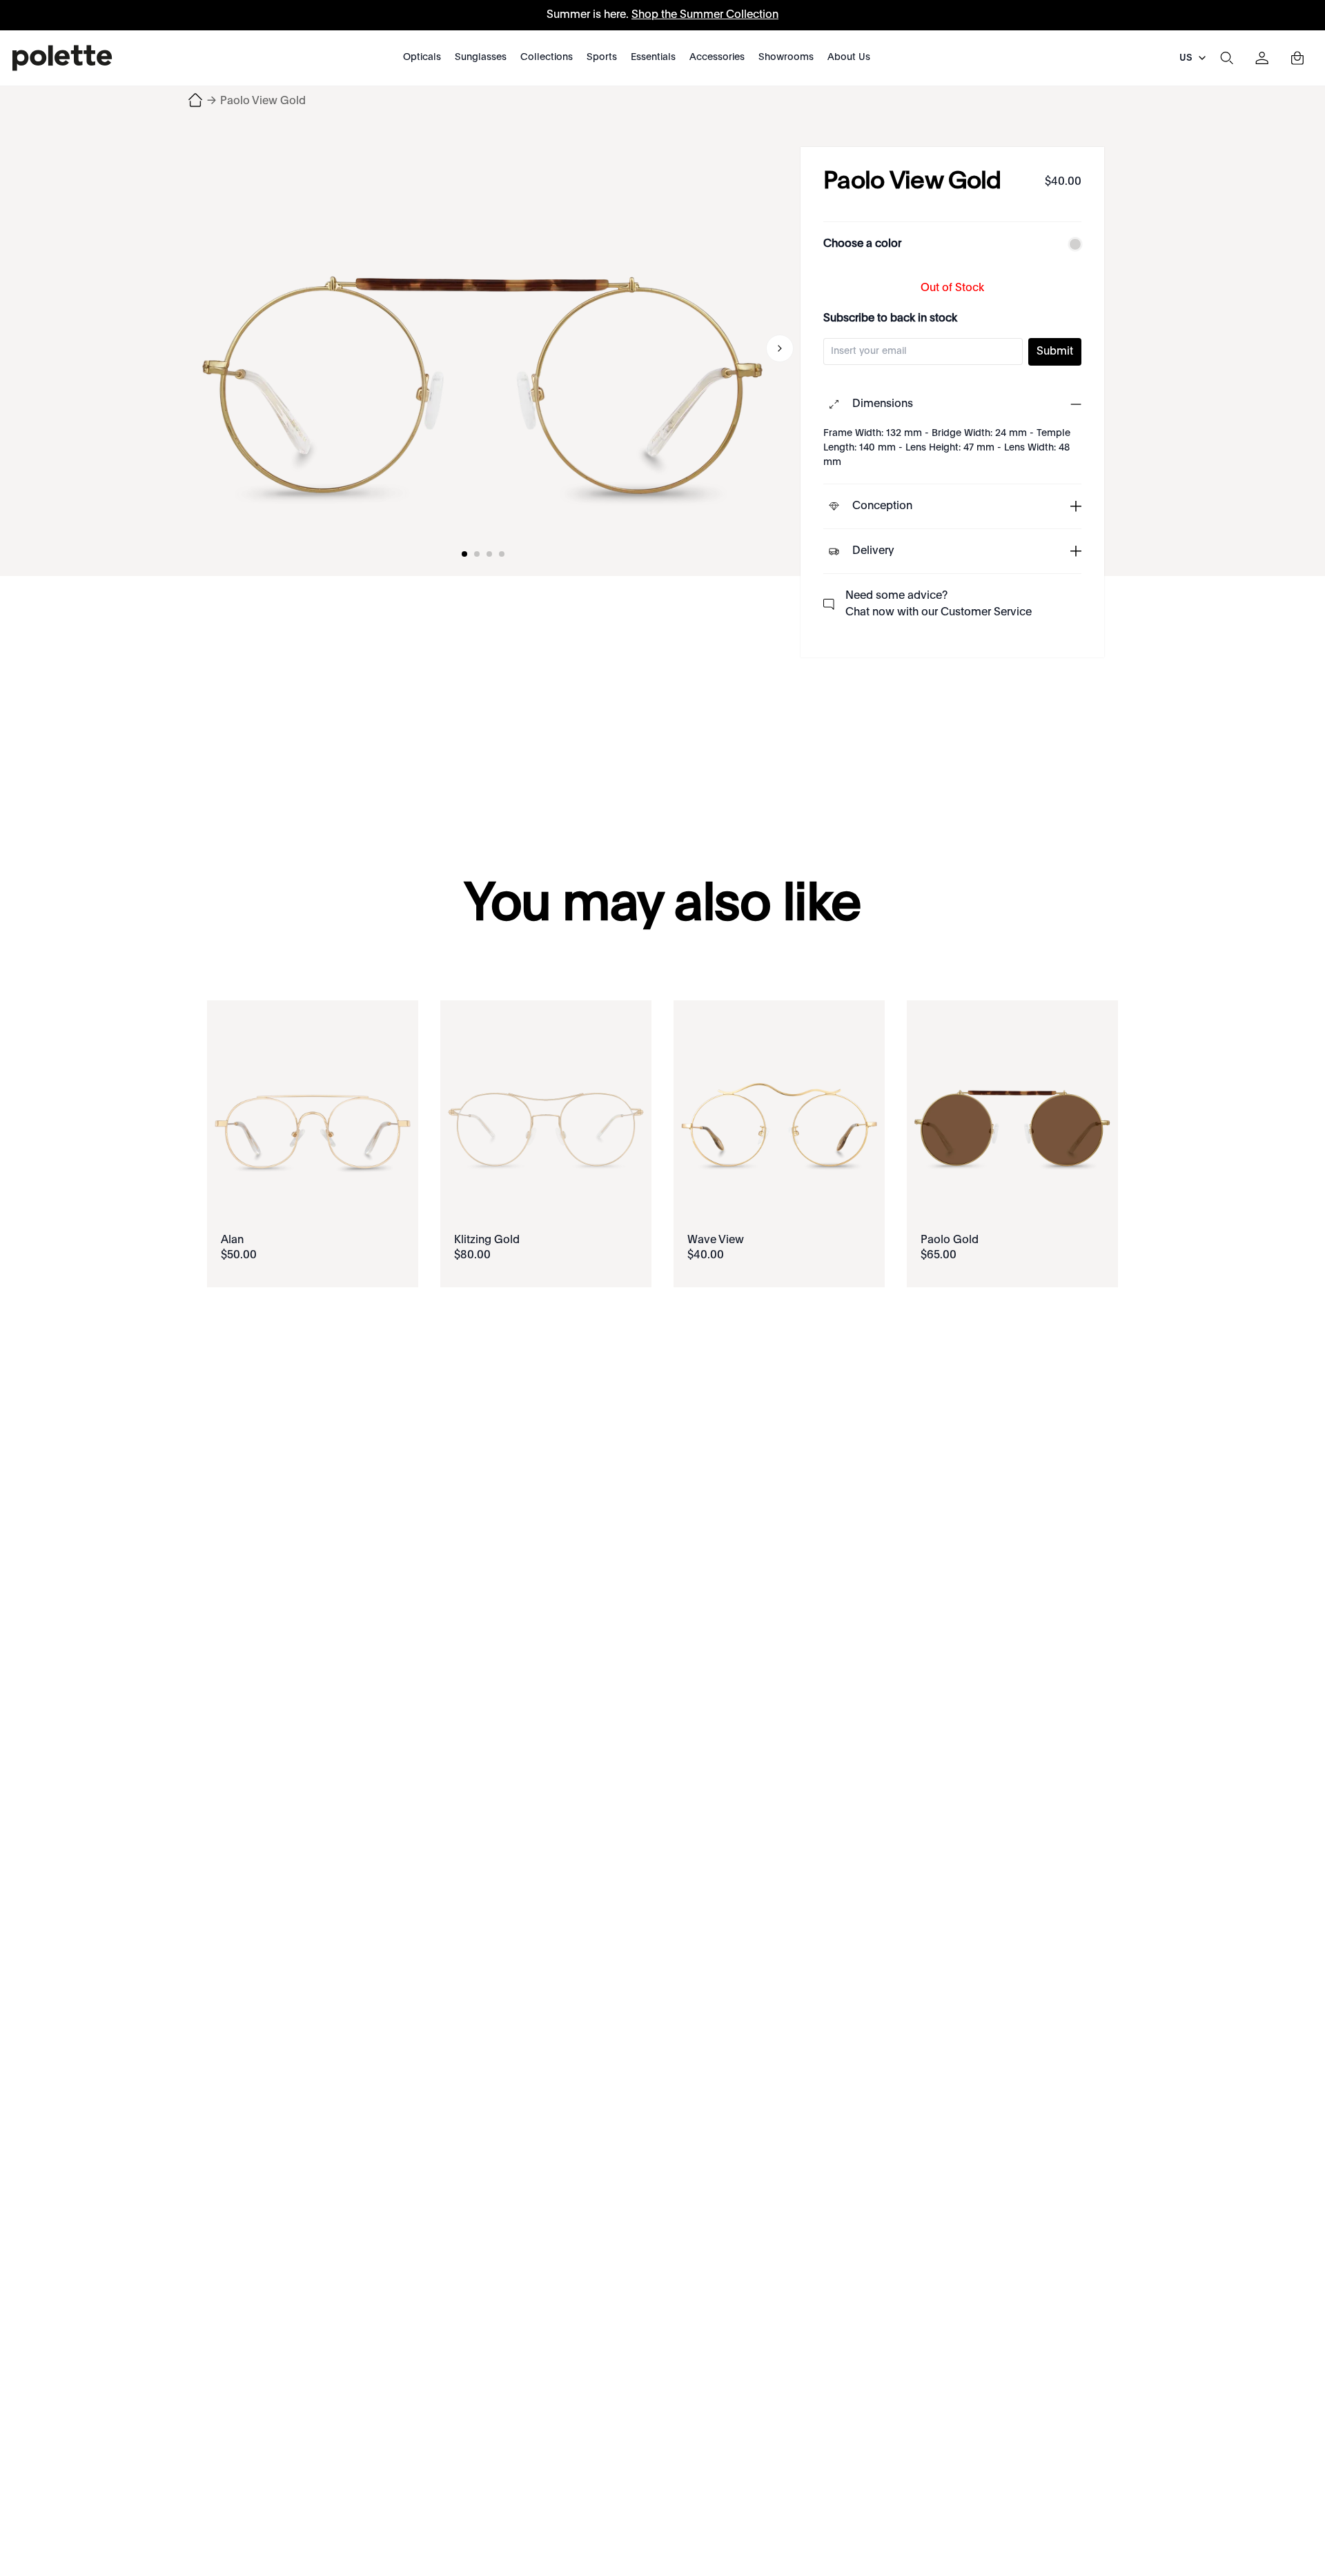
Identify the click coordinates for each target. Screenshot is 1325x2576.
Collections (547, 57)
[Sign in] (1262, 58)
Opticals (422, 57)
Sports (602, 57)
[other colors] (1072, 244)
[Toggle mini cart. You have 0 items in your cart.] (1297, 58)
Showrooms (786, 57)
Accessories (717, 57)
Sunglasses (481, 57)
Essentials (653, 57)
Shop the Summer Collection (705, 15)
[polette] (62, 58)
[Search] (1226, 58)
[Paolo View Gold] (483, 348)
